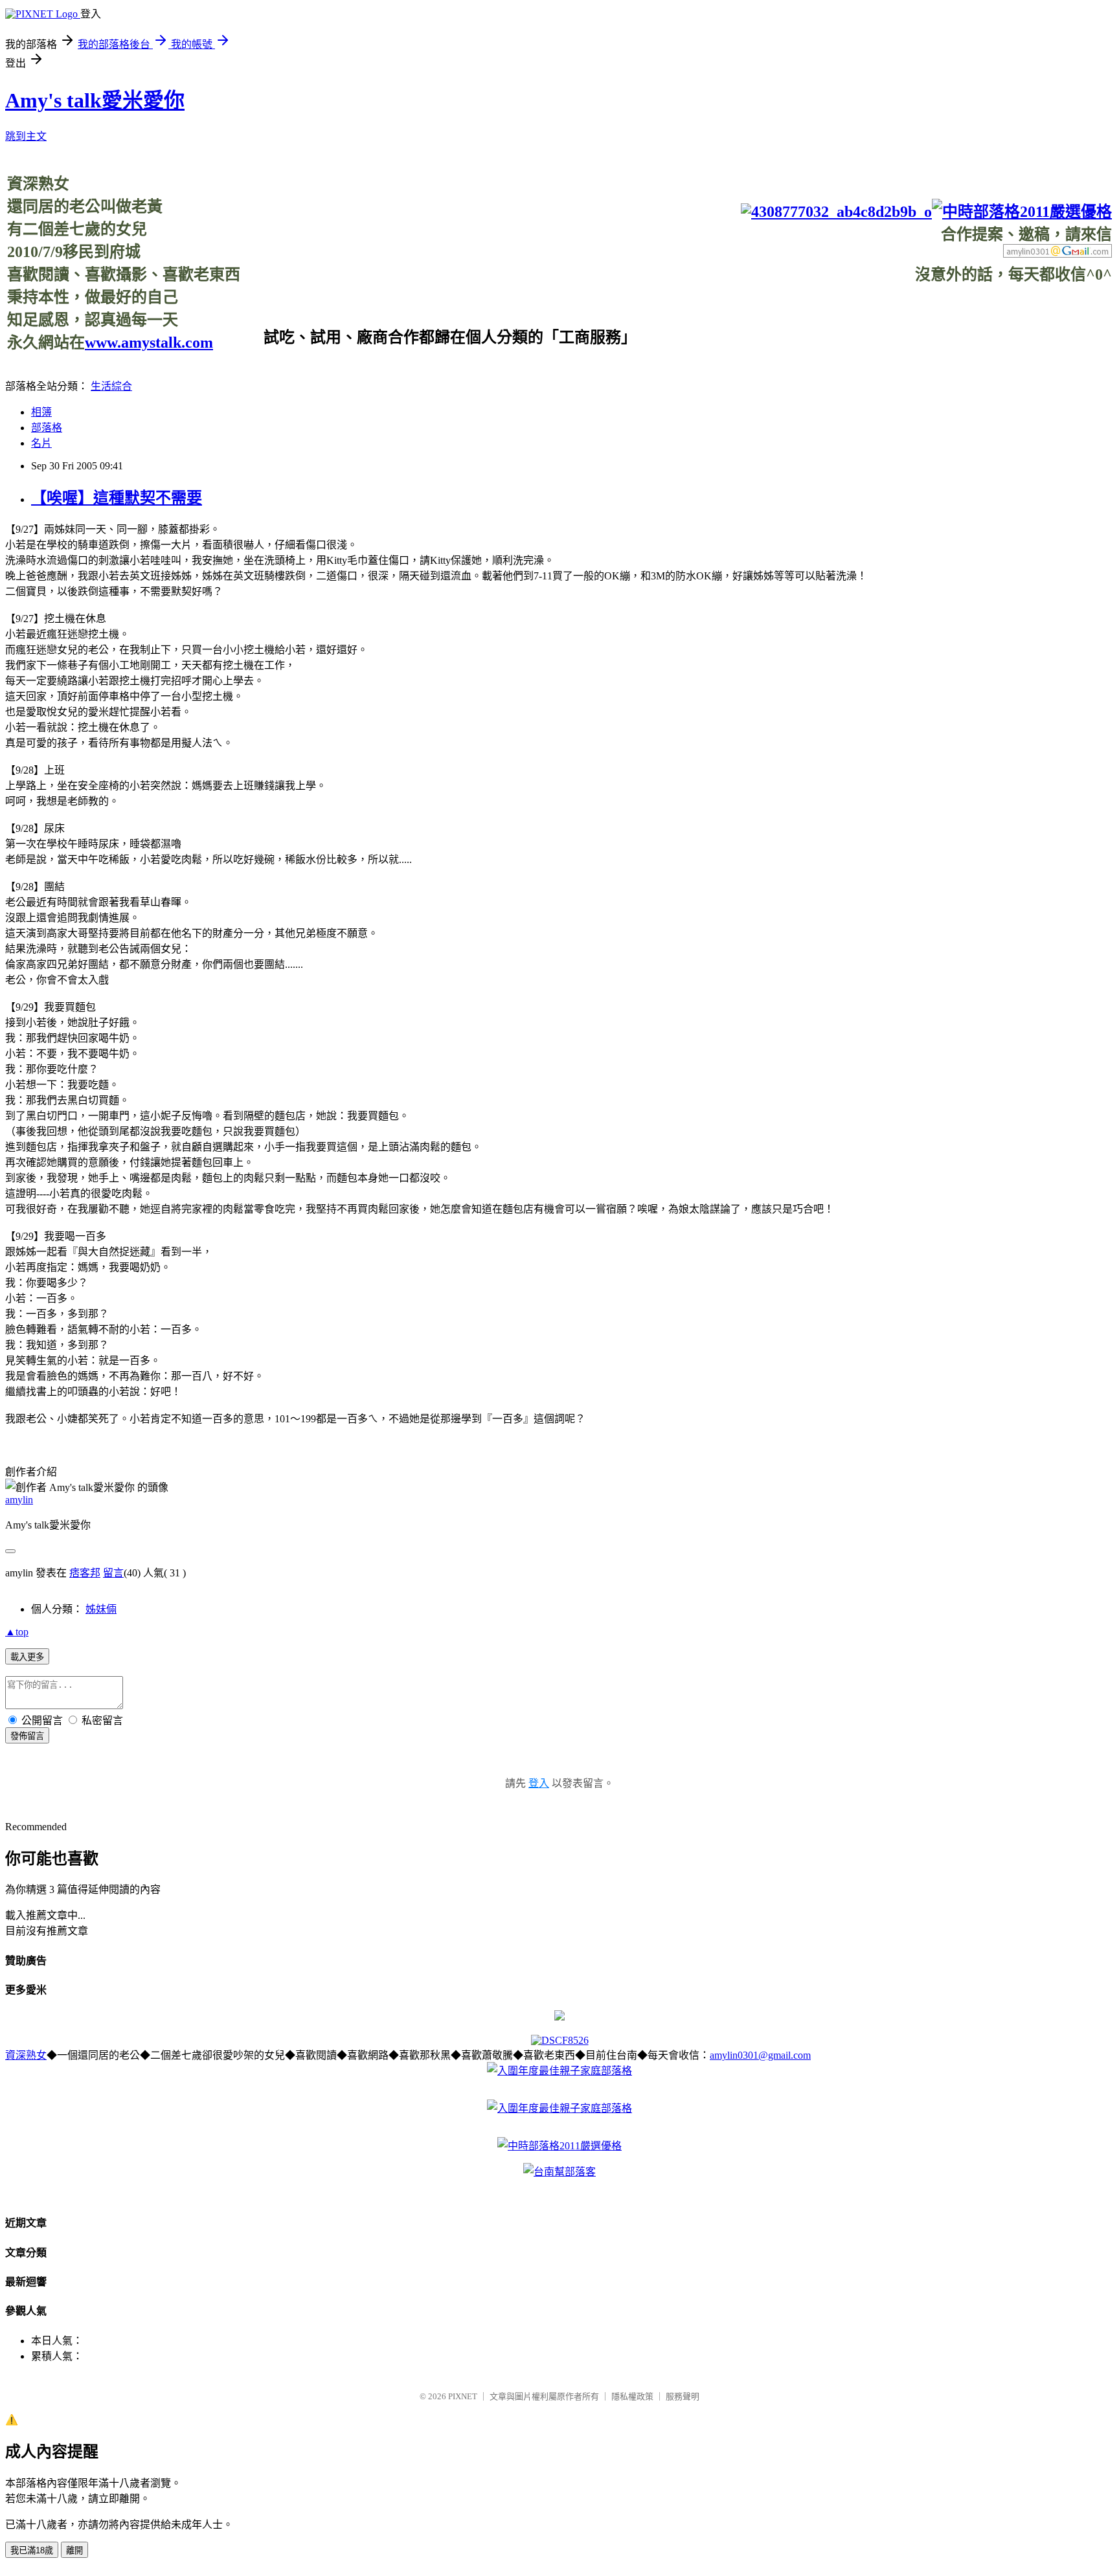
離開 (74, 2550)
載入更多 (27, 1657)
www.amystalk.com (149, 342)
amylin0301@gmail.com (760, 2055)
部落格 (47, 428)
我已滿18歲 (32, 2550)
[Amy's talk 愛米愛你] (559, 2017)
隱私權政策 (632, 2396)
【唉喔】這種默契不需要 (117, 498)
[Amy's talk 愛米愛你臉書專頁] (836, 212)
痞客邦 (85, 1573)
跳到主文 (26, 136)
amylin (19, 1500)
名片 (41, 443)
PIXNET (463, 2396)
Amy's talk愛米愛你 (95, 100)
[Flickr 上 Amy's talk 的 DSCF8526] (560, 2040)
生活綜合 (111, 386)
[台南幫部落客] (559, 2172)
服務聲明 (683, 2396)
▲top (17, 1632)
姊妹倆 (101, 1609)
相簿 (41, 412)
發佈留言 (27, 1736)
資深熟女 (26, 2055)
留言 (113, 1573)
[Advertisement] (876, 313)
